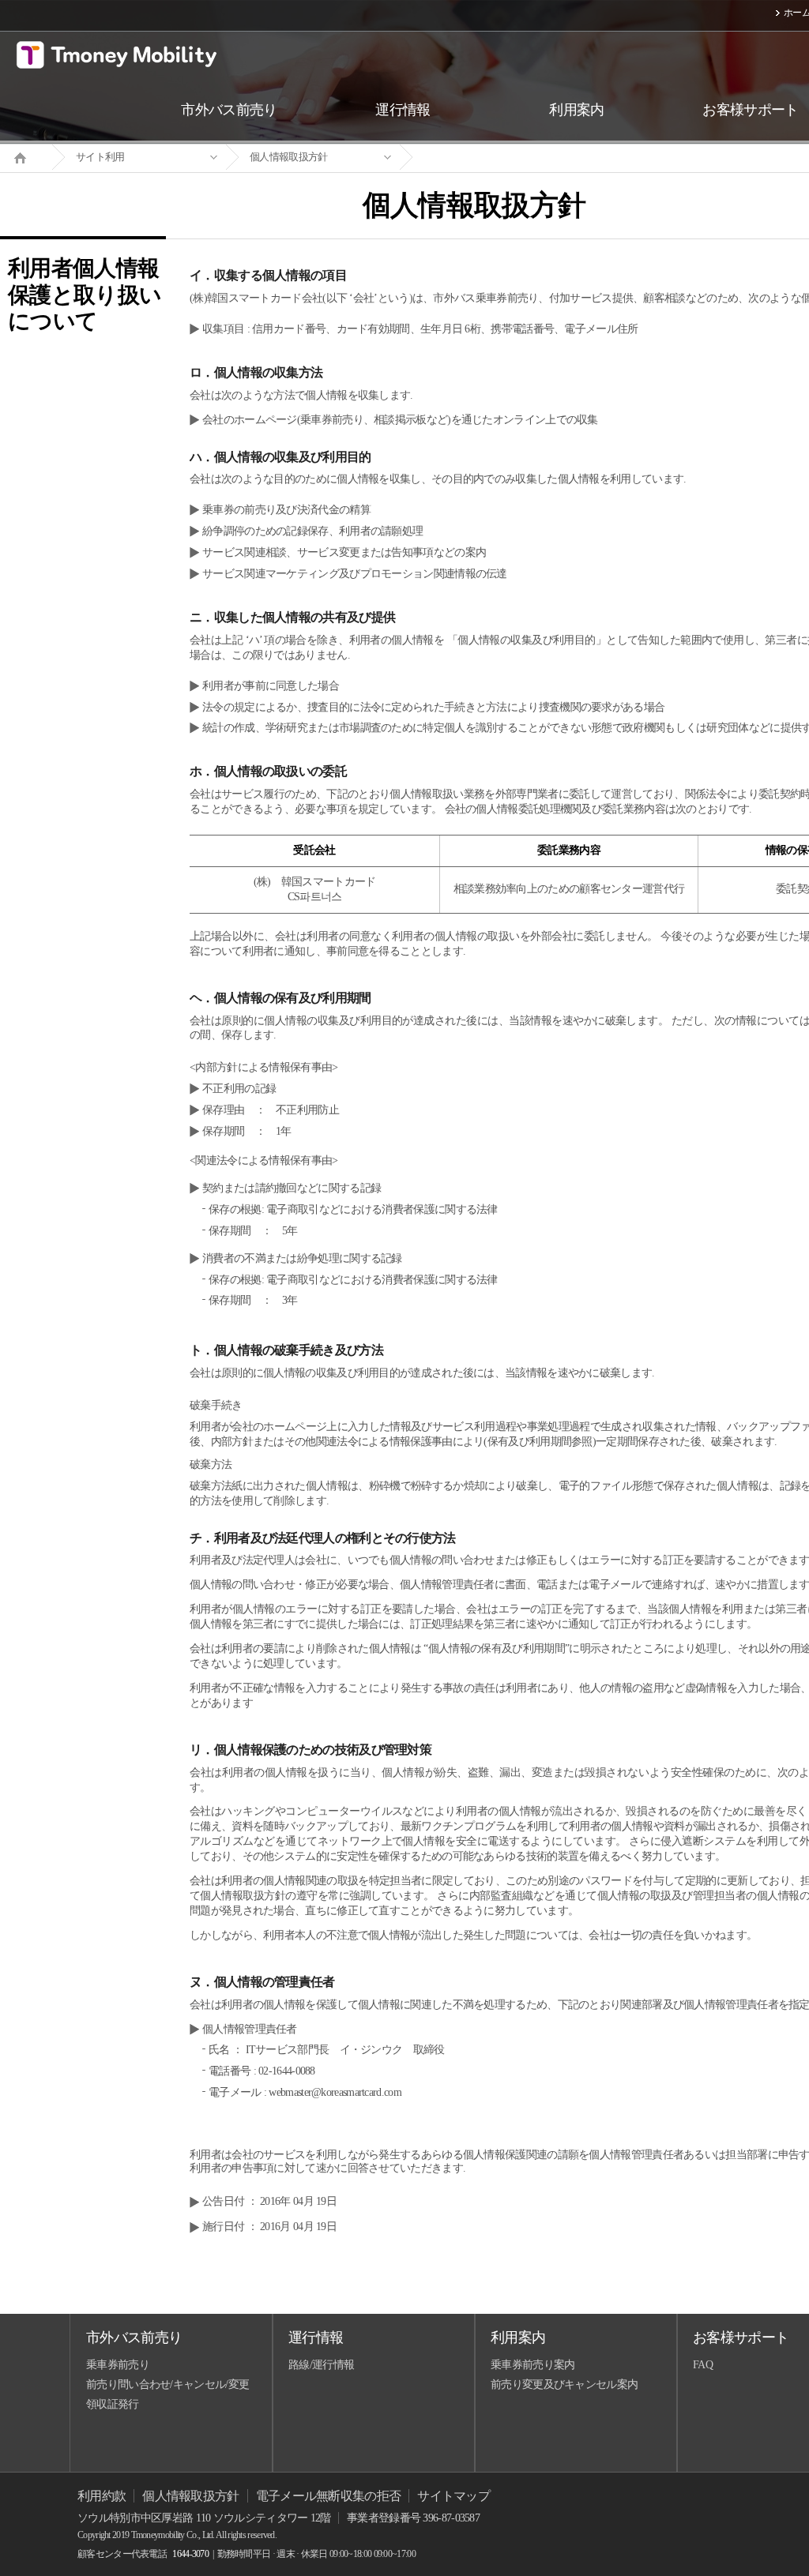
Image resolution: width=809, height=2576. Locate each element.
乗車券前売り (118, 2365)
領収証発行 (113, 2404)
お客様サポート (741, 2338)
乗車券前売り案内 (532, 2365)
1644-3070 (190, 2554)
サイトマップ (453, 2496)
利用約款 (102, 2496)
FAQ (703, 2365)
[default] (487, 158)
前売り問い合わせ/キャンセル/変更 (167, 2384)
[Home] (26, 156)
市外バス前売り (134, 2338)
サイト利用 (100, 157)
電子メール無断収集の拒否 (329, 2496)
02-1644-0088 (287, 2071)
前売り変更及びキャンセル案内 (564, 2384)
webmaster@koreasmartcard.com (335, 2092)
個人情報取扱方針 (288, 157)
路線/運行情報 (321, 2365)
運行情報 (316, 2338)
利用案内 (518, 2338)
